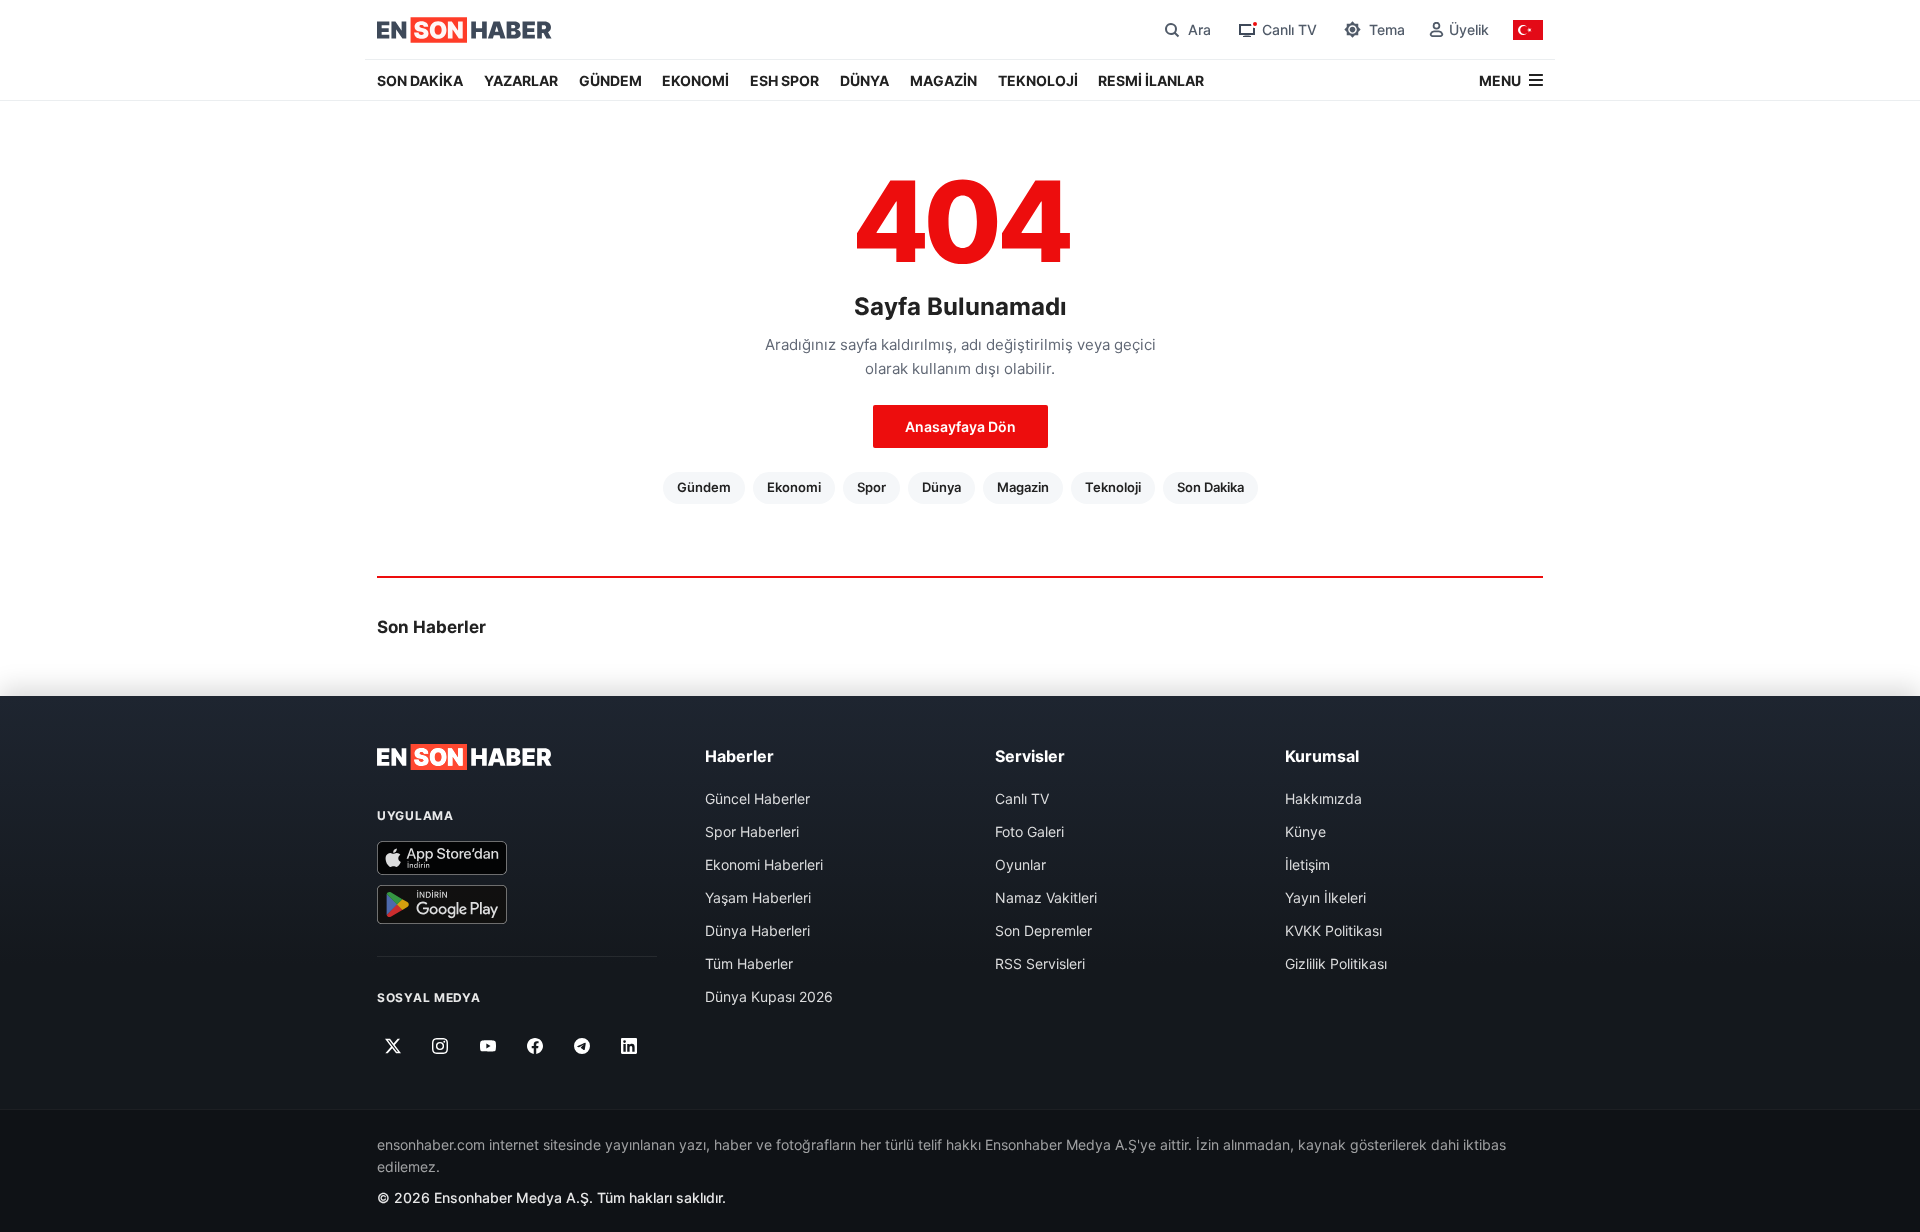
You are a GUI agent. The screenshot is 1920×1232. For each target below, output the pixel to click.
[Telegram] (582, 1046)
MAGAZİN (943, 80)
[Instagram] (440, 1046)
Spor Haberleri (752, 831)
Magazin (1023, 487)
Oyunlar (1020, 864)
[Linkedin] (629, 1046)
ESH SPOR (784, 80)
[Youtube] (487, 1046)
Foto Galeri (1029, 831)
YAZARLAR (521, 80)
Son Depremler (1043, 930)
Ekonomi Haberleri (764, 864)
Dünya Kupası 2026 (769, 996)
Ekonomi (794, 487)
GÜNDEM (610, 80)
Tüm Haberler (749, 963)
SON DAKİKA (420, 80)
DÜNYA (864, 80)
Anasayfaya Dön (960, 426)
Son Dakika (1210, 487)
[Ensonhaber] (464, 30)
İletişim (1307, 864)
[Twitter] (393, 1046)
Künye (1305, 831)
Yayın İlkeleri (1325, 897)
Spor (871, 487)
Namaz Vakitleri (1046, 897)
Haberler (739, 756)
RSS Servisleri (1040, 963)
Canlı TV (1022, 798)
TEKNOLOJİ (1038, 80)
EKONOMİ (695, 80)
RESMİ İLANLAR (1151, 80)
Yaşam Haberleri (758, 897)
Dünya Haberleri (757, 930)
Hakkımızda (1323, 798)
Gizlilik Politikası (1336, 963)
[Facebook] (535, 1046)
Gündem (704, 487)
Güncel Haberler (757, 798)
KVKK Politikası (1333, 930)
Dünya (941, 487)
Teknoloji (1113, 487)
